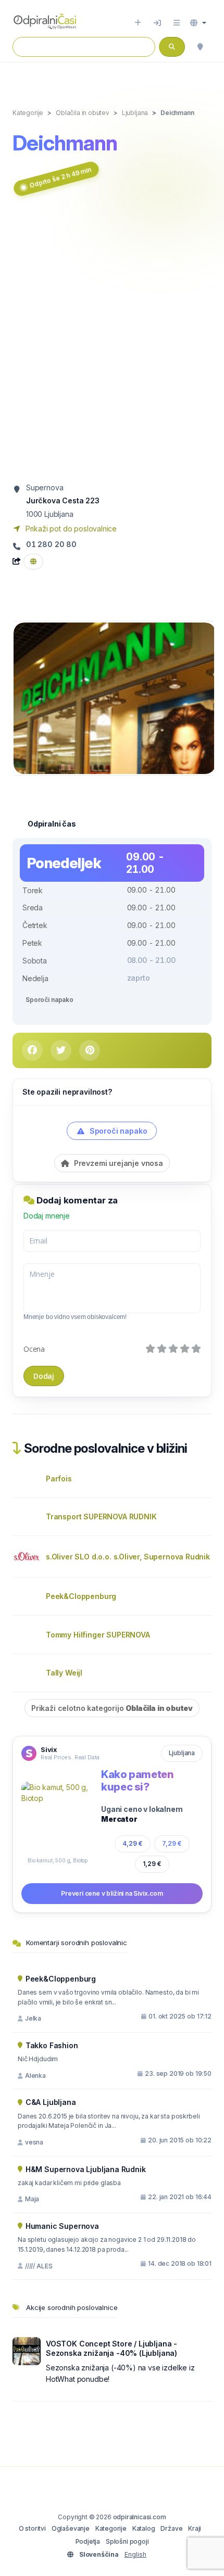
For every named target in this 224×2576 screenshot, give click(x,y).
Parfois (59, 1479)
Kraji (195, 2528)
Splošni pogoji (127, 2541)
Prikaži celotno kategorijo (112, 1708)
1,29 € (152, 1864)
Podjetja (88, 2541)
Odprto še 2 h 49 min (60, 177)
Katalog (144, 2528)
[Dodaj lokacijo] (138, 23)
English (135, 2554)
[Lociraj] (200, 47)
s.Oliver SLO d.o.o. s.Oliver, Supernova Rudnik (128, 1557)
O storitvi (32, 2528)
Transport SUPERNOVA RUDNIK (101, 1517)
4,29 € (133, 1843)
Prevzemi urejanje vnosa (117, 1163)
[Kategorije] (177, 23)
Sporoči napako (49, 1000)
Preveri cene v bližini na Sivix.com (112, 1893)
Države (171, 2528)
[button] (198, 23)
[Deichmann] (115, 698)
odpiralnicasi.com (140, 2517)
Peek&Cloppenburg (81, 1596)
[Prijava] (157, 23)
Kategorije (111, 2528)
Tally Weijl (64, 1673)
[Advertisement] (112, 341)
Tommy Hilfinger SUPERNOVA (98, 1635)
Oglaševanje (71, 2528)
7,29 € (172, 1843)
